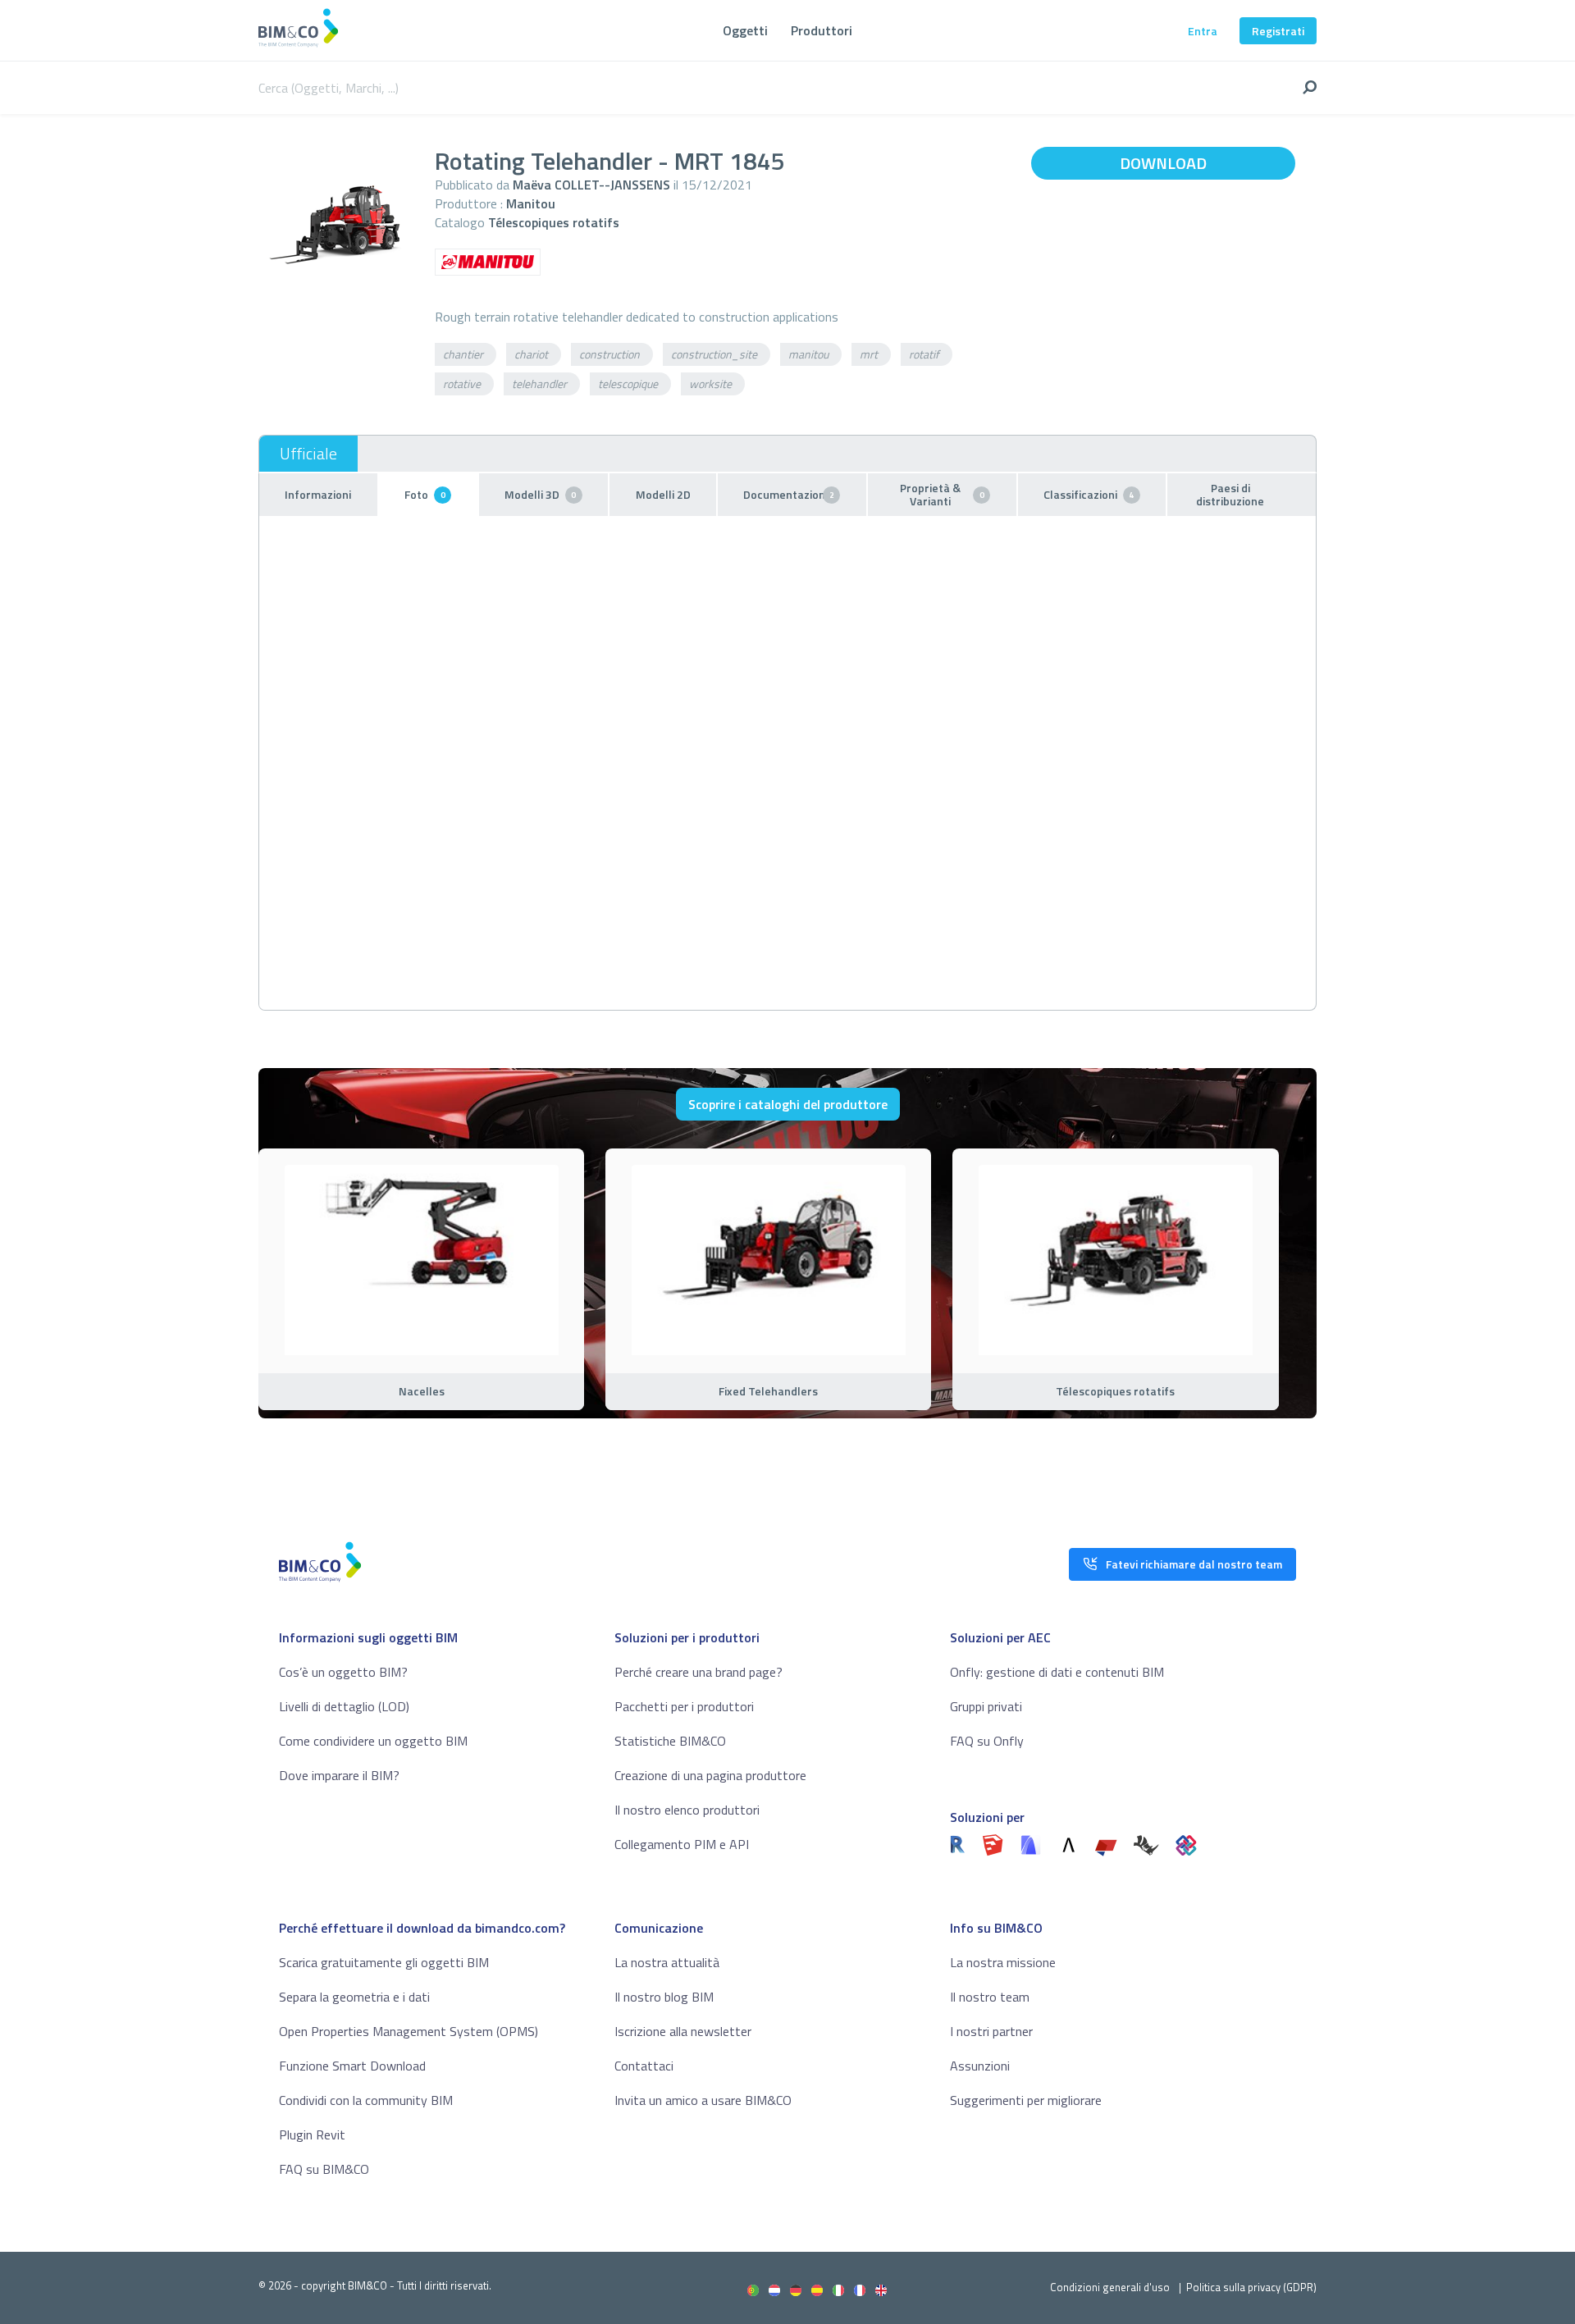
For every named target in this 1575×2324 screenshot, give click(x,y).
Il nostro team (990, 1997)
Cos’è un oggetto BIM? (343, 1672)
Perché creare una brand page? (698, 1672)
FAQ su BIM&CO (324, 2169)
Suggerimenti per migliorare (1026, 2100)
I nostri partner (991, 2031)
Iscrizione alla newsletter (683, 2031)
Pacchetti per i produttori (684, 1706)
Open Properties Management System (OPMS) (409, 2031)
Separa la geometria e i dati (354, 1997)
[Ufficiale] (308, 454)
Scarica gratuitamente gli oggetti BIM (384, 1962)
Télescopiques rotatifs (554, 222)
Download (1163, 163)
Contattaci (644, 2066)
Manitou (531, 203)
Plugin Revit (312, 2135)
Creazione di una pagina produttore (710, 1775)
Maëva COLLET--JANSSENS (591, 185)
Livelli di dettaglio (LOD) (344, 1706)
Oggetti (745, 30)
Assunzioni (980, 2066)
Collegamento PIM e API (682, 1844)
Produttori (822, 30)
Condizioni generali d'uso (1110, 2287)
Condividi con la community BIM (366, 2100)
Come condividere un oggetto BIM (373, 1741)
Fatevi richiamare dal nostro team (1194, 1564)
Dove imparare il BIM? (339, 1775)
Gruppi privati (986, 1706)
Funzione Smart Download (352, 2066)
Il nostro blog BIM (664, 1997)
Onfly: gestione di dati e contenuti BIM (1057, 1672)
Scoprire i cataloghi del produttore (788, 1104)
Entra (1203, 31)
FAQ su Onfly (987, 1741)
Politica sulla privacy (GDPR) (1251, 2287)
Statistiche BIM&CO (670, 1741)
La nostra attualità (667, 1962)
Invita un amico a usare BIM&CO (703, 2100)
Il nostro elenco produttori (687, 1810)
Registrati (1278, 31)
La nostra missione (1003, 1962)
